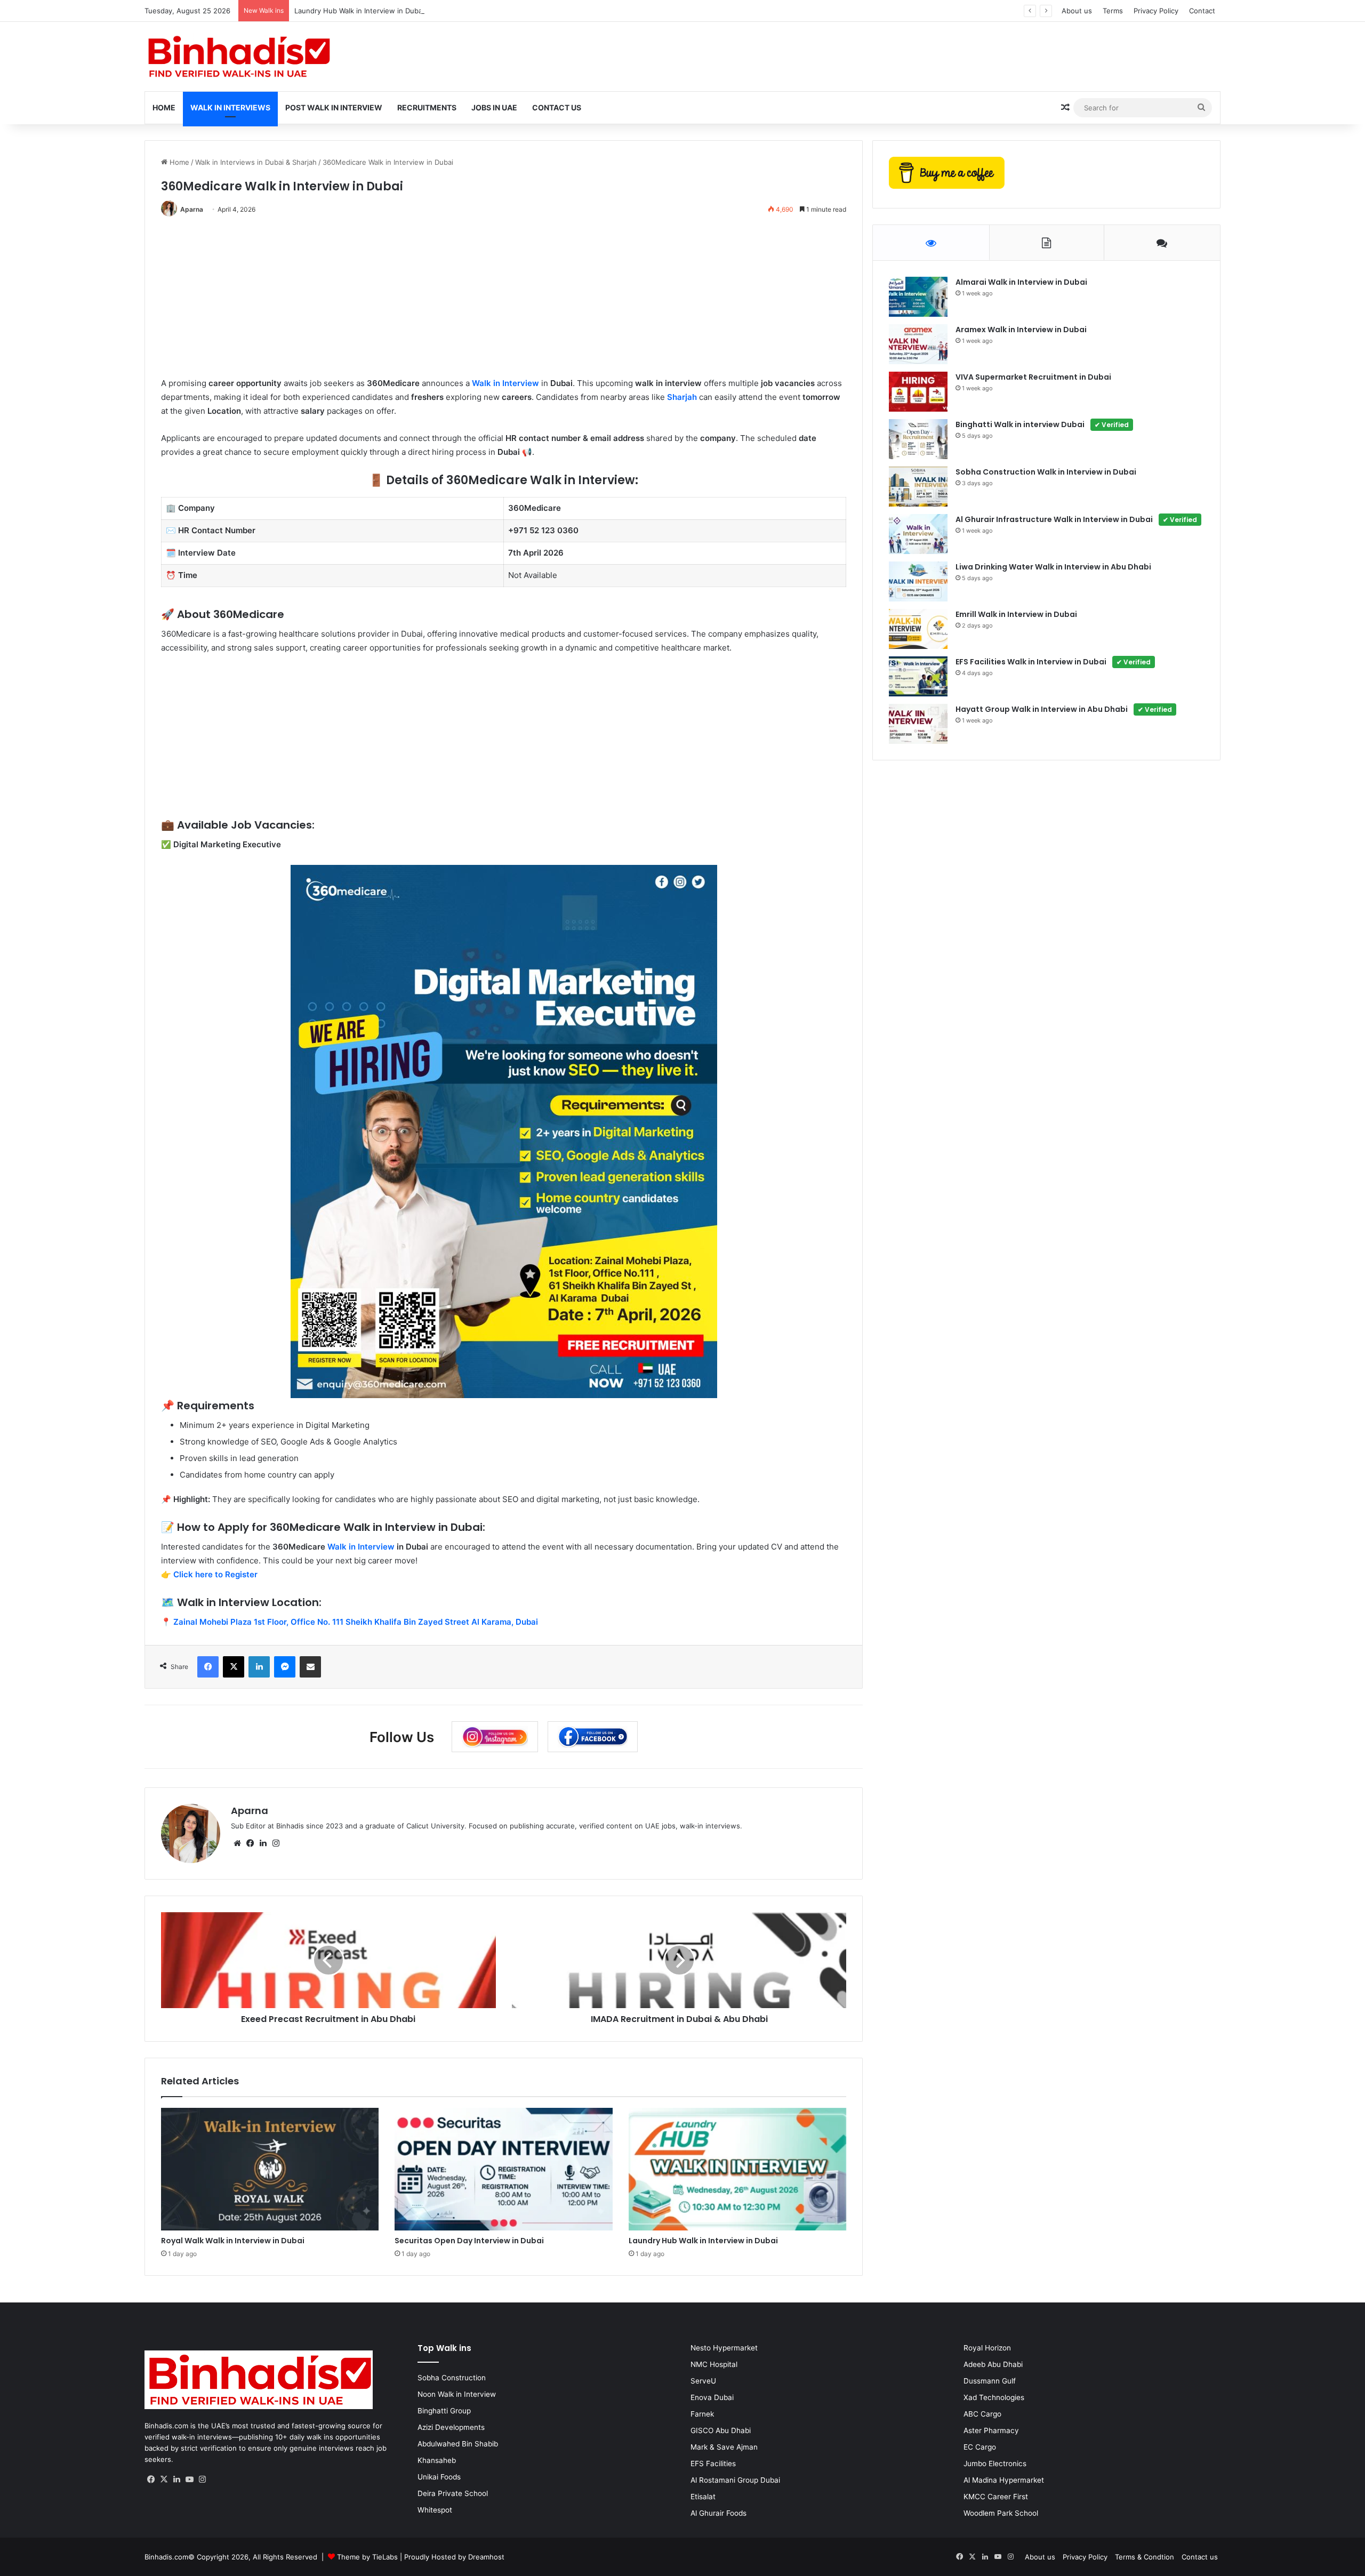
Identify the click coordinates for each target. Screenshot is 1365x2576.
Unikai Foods (439, 2477)
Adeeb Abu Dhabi (993, 2364)
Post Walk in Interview (334, 107)
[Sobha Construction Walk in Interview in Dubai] (918, 487)
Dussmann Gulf (990, 2381)
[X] (164, 2479)
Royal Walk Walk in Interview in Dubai (233, 2241)
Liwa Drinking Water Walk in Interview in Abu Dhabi (1053, 567)
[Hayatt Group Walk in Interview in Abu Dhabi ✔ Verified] (918, 724)
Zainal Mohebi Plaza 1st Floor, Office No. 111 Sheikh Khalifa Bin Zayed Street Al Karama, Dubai (356, 1622)
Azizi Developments (451, 2427)
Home (164, 107)
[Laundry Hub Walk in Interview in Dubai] (737, 2169)
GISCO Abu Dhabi (721, 2430)
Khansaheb (437, 2460)
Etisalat (703, 2497)
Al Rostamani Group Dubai (735, 2480)
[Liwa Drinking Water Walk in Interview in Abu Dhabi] (918, 581)
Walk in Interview (505, 383)
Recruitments (427, 107)
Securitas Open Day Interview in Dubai (469, 2241)
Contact (1202, 11)
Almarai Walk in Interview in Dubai (1021, 282)
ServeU (703, 2381)
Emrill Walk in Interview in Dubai (1016, 614)
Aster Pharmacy (991, 2430)
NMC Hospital (714, 2364)
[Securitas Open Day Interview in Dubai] (503, 2169)
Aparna (192, 209)
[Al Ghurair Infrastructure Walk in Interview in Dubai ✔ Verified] (918, 534)
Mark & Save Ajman (724, 2447)
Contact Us (557, 107)
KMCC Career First (996, 2497)
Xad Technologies (994, 2397)
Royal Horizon (987, 2348)
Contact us (1200, 2557)
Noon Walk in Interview (457, 2394)
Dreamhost (486, 2557)
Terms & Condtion (1145, 2557)
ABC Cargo (982, 2414)
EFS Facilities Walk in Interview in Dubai (1053, 662)
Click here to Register (215, 1574)
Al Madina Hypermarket (1004, 2480)
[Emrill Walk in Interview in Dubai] (918, 629)
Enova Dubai (712, 2397)
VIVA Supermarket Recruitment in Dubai (1033, 377)
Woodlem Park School (1001, 2513)
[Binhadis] (238, 57)
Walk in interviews (230, 107)
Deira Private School (453, 2493)
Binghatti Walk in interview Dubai (1042, 424)
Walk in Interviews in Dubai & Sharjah (256, 162)
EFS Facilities (713, 2463)
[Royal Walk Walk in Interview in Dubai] (270, 2169)
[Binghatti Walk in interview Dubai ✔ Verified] (918, 439)
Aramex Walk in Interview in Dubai (1021, 330)
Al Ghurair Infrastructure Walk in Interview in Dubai (1076, 519)
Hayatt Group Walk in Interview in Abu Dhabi (1064, 709)
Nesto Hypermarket (724, 2348)
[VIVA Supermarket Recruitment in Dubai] (918, 392)
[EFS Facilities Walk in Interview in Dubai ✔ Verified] (918, 676)
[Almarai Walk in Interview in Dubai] (918, 297)
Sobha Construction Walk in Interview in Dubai (1046, 472)
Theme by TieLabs (367, 2557)
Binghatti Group (444, 2411)
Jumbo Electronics (995, 2463)
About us (1077, 11)
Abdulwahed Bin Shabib (458, 2444)
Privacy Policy (1156, 11)
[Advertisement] (481, 302)
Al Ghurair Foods (718, 2513)
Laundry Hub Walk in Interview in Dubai (359, 11)
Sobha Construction (452, 2378)
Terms (1113, 11)
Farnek (702, 2414)
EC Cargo (980, 2447)
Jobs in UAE (494, 107)
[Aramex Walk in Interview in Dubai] (918, 344)
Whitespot (435, 2510)
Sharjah (682, 397)
